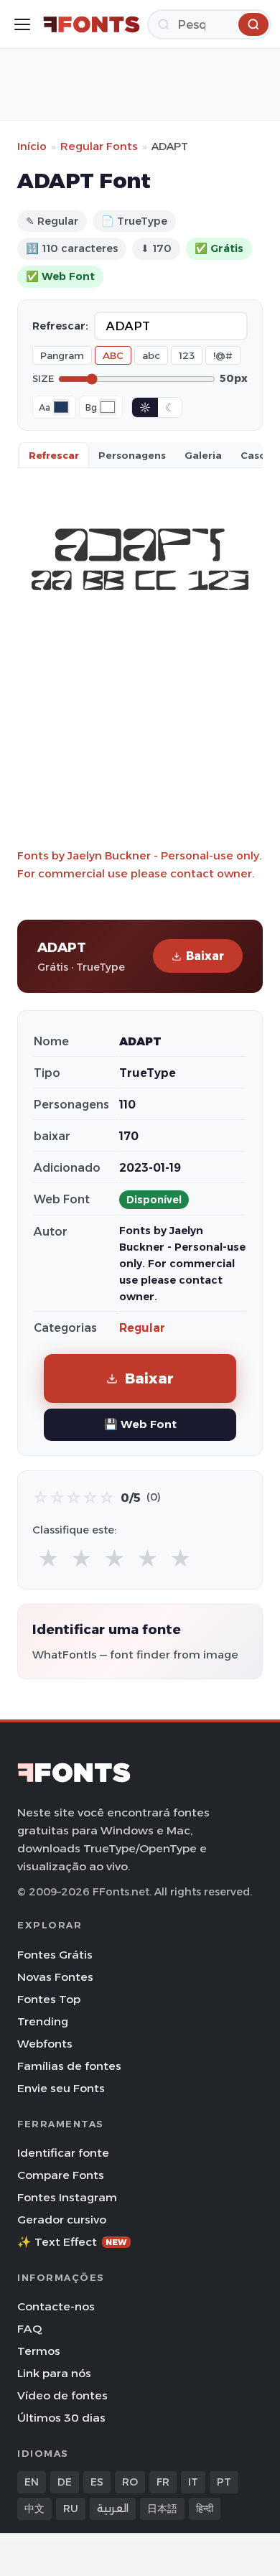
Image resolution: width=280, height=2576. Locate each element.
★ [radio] (48, 1559)
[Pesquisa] (253, 24)
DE (65, 2482)
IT (193, 2482)
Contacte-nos (56, 2306)
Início (32, 146)
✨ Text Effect (72, 2242)
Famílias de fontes (69, 2066)
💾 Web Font (140, 1424)
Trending (43, 2021)
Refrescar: (60, 326)
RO (130, 2482)
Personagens (132, 455)
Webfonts (45, 2044)
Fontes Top (49, 1999)
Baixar (205, 956)
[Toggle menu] (22, 24)
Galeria (203, 455)
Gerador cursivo (62, 2220)
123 (187, 355)
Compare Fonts (61, 2175)
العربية (113, 2509)
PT (224, 2482)
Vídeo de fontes (62, 2395)
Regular (142, 1328)
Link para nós (54, 2373)
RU (71, 2509)
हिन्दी (205, 2509)
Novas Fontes (55, 1977)
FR (163, 2482)
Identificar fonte (63, 2153)
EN (32, 2482)
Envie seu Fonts (61, 2088)
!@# (223, 355)
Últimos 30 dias (61, 2418)
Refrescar (54, 455)
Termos (39, 2351)
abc (151, 355)
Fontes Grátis (55, 1955)
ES (97, 2482)
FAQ (29, 2329)
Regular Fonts (99, 146)
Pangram (62, 355)
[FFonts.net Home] (92, 24)
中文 (34, 2509)
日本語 (162, 2509)
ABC (113, 355)
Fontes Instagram (67, 2197)
